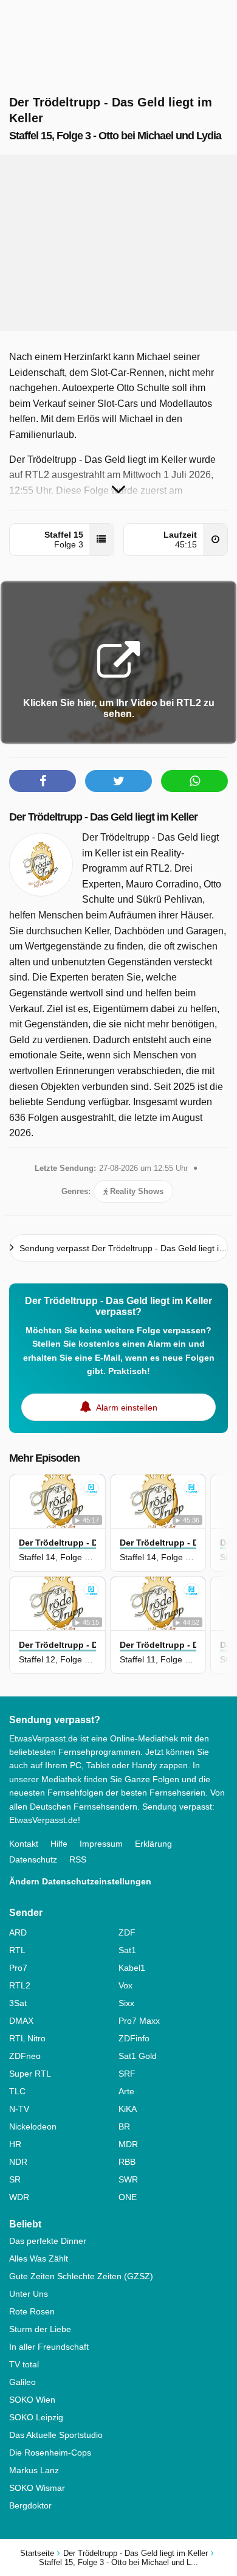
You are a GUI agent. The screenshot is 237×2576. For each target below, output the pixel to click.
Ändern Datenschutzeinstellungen (80, 1881)
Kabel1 (132, 1968)
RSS (78, 1859)
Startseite (37, 2553)
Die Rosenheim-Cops (50, 2453)
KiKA (128, 2109)
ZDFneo (25, 2056)
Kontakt (24, 1844)
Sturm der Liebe (40, 2329)
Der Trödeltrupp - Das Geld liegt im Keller (103, 817)
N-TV (19, 2109)
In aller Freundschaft (49, 2347)
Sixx (126, 2003)
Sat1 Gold (138, 2056)
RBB (127, 2162)
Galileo (22, 2382)
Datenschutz (33, 1859)
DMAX (21, 2021)
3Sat (18, 2003)
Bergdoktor (30, 2505)
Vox (125, 1985)
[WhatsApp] (194, 781)
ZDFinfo (134, 2038)
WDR (19, 2197)
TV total (24, 2364)
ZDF (127, 1932)
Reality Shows (136, 1191)
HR (15, 2144)
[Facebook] (43, 781)
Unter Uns (29, 2294)
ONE (128, 2197)
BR (124, 2126)
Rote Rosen (32, 2311)
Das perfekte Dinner (48, 2241)
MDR (128, 2144)
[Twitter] (118, 781)
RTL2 (20, 1985)
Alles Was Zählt (39, 2258)
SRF (127, 2074)
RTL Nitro (27, 2038)
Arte (126, 2091)
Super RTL (30, 2074)
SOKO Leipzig (36, 2417)
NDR (18, 2162)
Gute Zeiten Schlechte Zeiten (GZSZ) (81, 2276)
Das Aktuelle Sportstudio (56, 2435)
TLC (17, 2091)
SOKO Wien (32, 2400)
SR (15, 2179)
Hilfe (59, 1844)
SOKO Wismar (37, 2488)
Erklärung (153, 1844)
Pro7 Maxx (139, 2021)
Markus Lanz (34, 2470)
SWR (128, 2179)
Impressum (101, 1844)
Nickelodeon (33, 2126)
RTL (17, 1950)
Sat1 (127, 1950)
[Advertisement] (118, 243)
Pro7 (18, 1968)
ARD (18, 1932)
